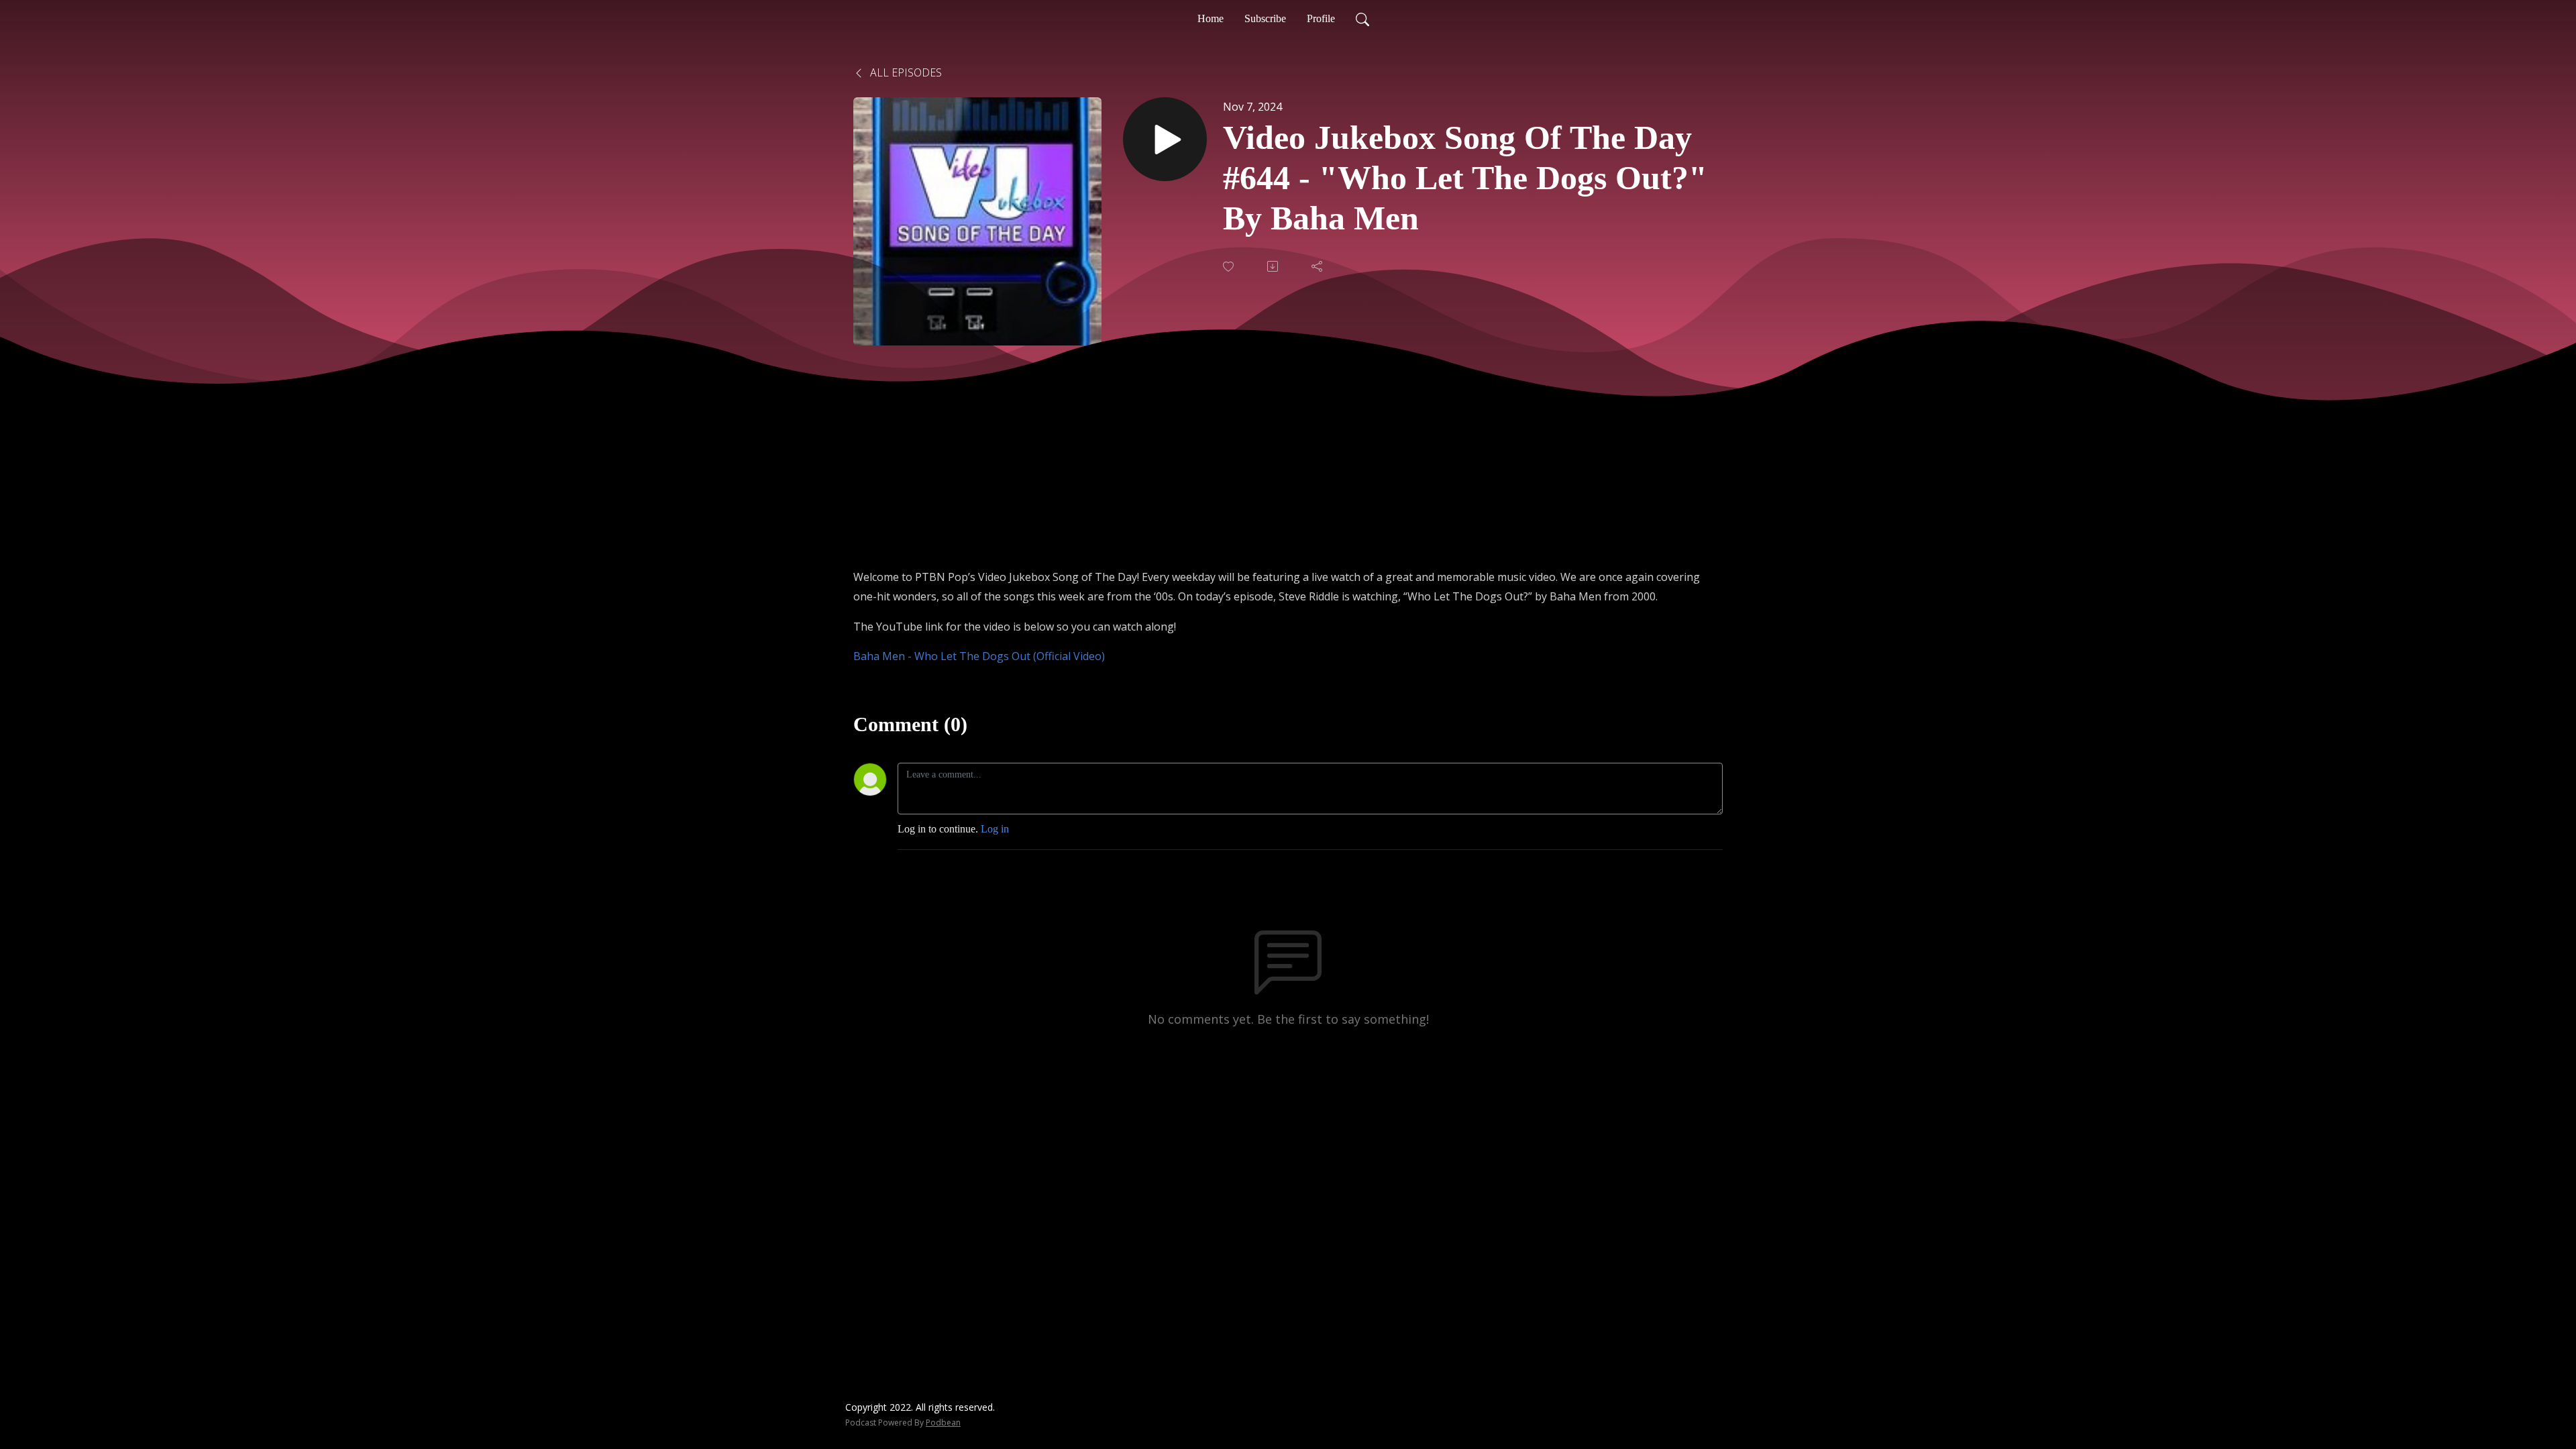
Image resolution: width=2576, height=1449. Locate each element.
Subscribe (1265, 18)
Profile (1321, 18)
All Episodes (905, 72)
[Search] (1362, 19)
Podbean (943, 1423)
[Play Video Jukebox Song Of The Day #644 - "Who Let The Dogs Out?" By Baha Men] (1165, 139)
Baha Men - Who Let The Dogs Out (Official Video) (979, 656)
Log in (995, 829)
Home (1211, 18)
